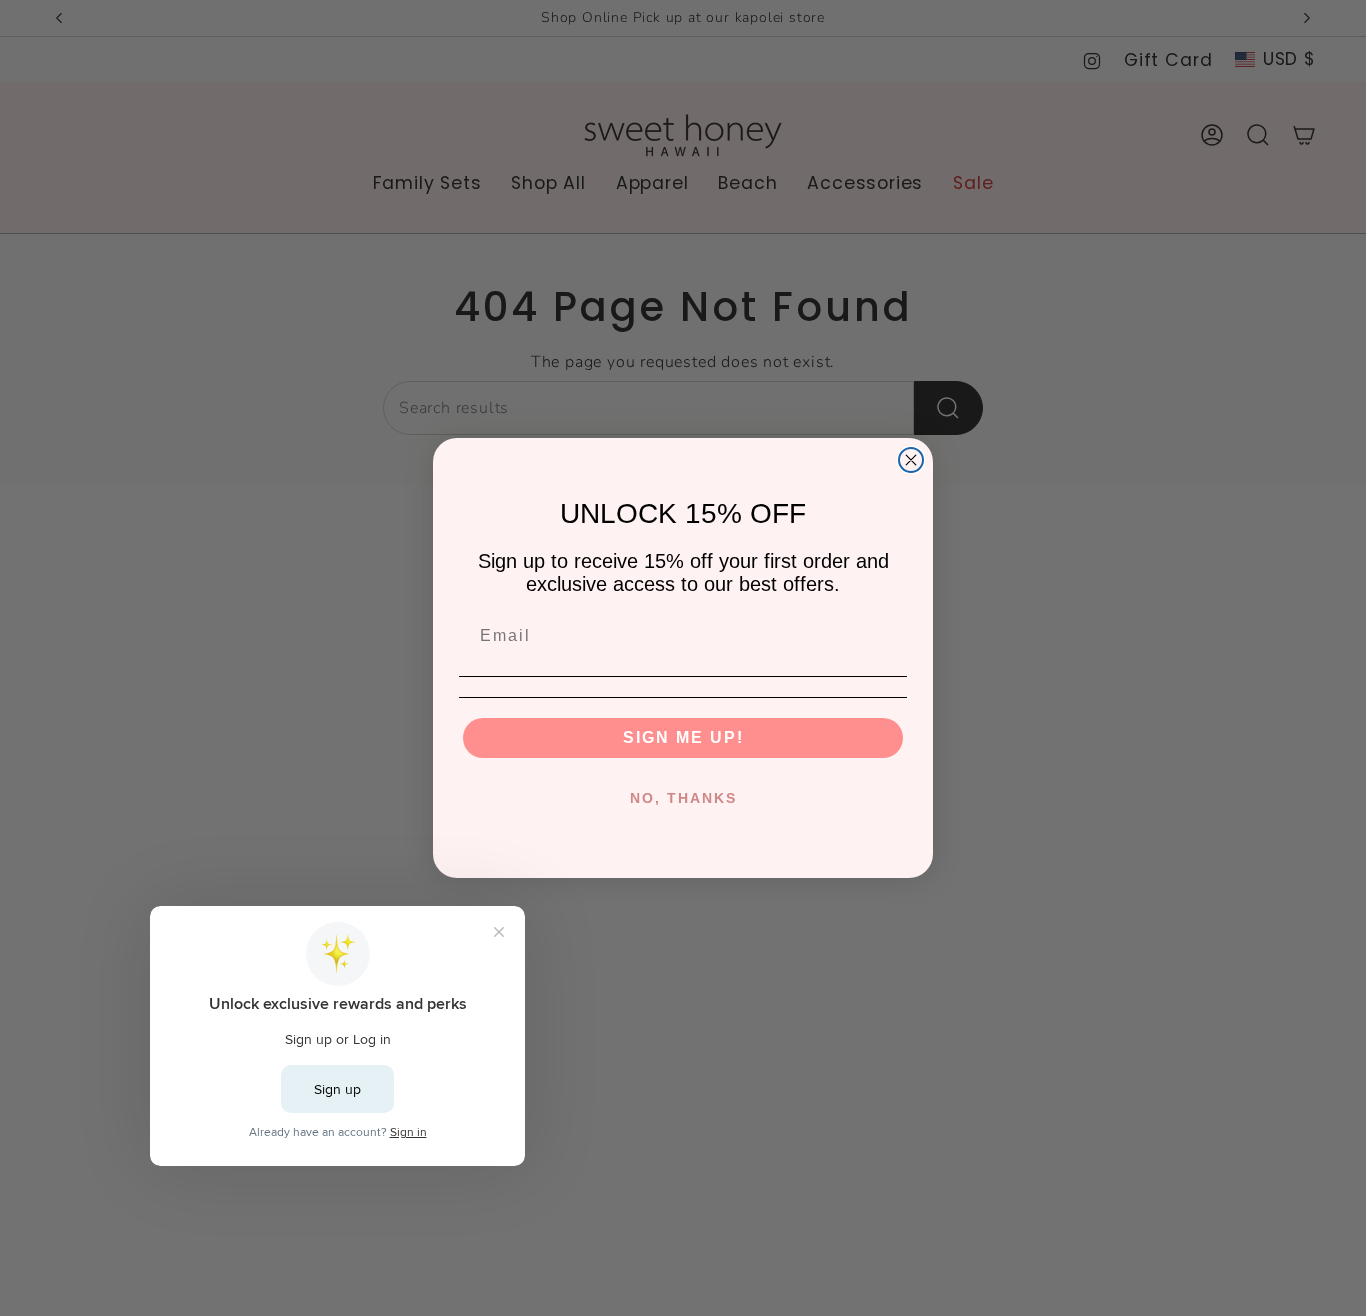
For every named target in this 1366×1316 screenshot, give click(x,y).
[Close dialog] (911, 460)
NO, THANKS (683, 798)
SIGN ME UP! (683, 737)
